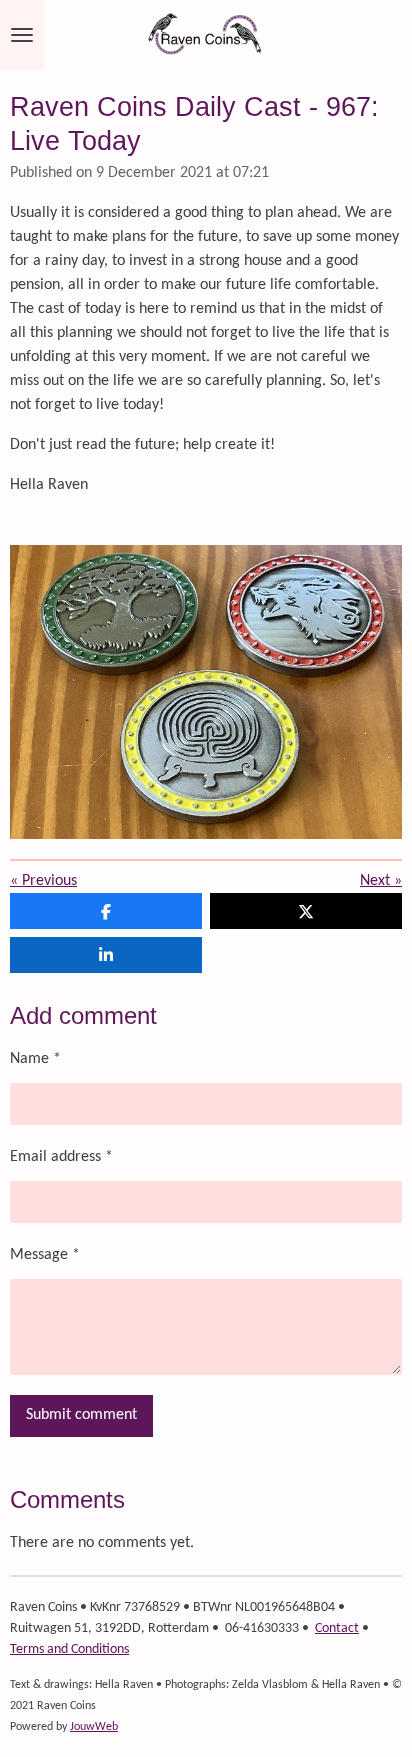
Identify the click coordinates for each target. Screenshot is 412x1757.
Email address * (61, 1157)
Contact (337, 1628)
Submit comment (81, 1415)
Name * (35, 1059)
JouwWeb (94, 1727)
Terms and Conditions (69, 1649)
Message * (45, 1255)
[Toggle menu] (22, 35)
